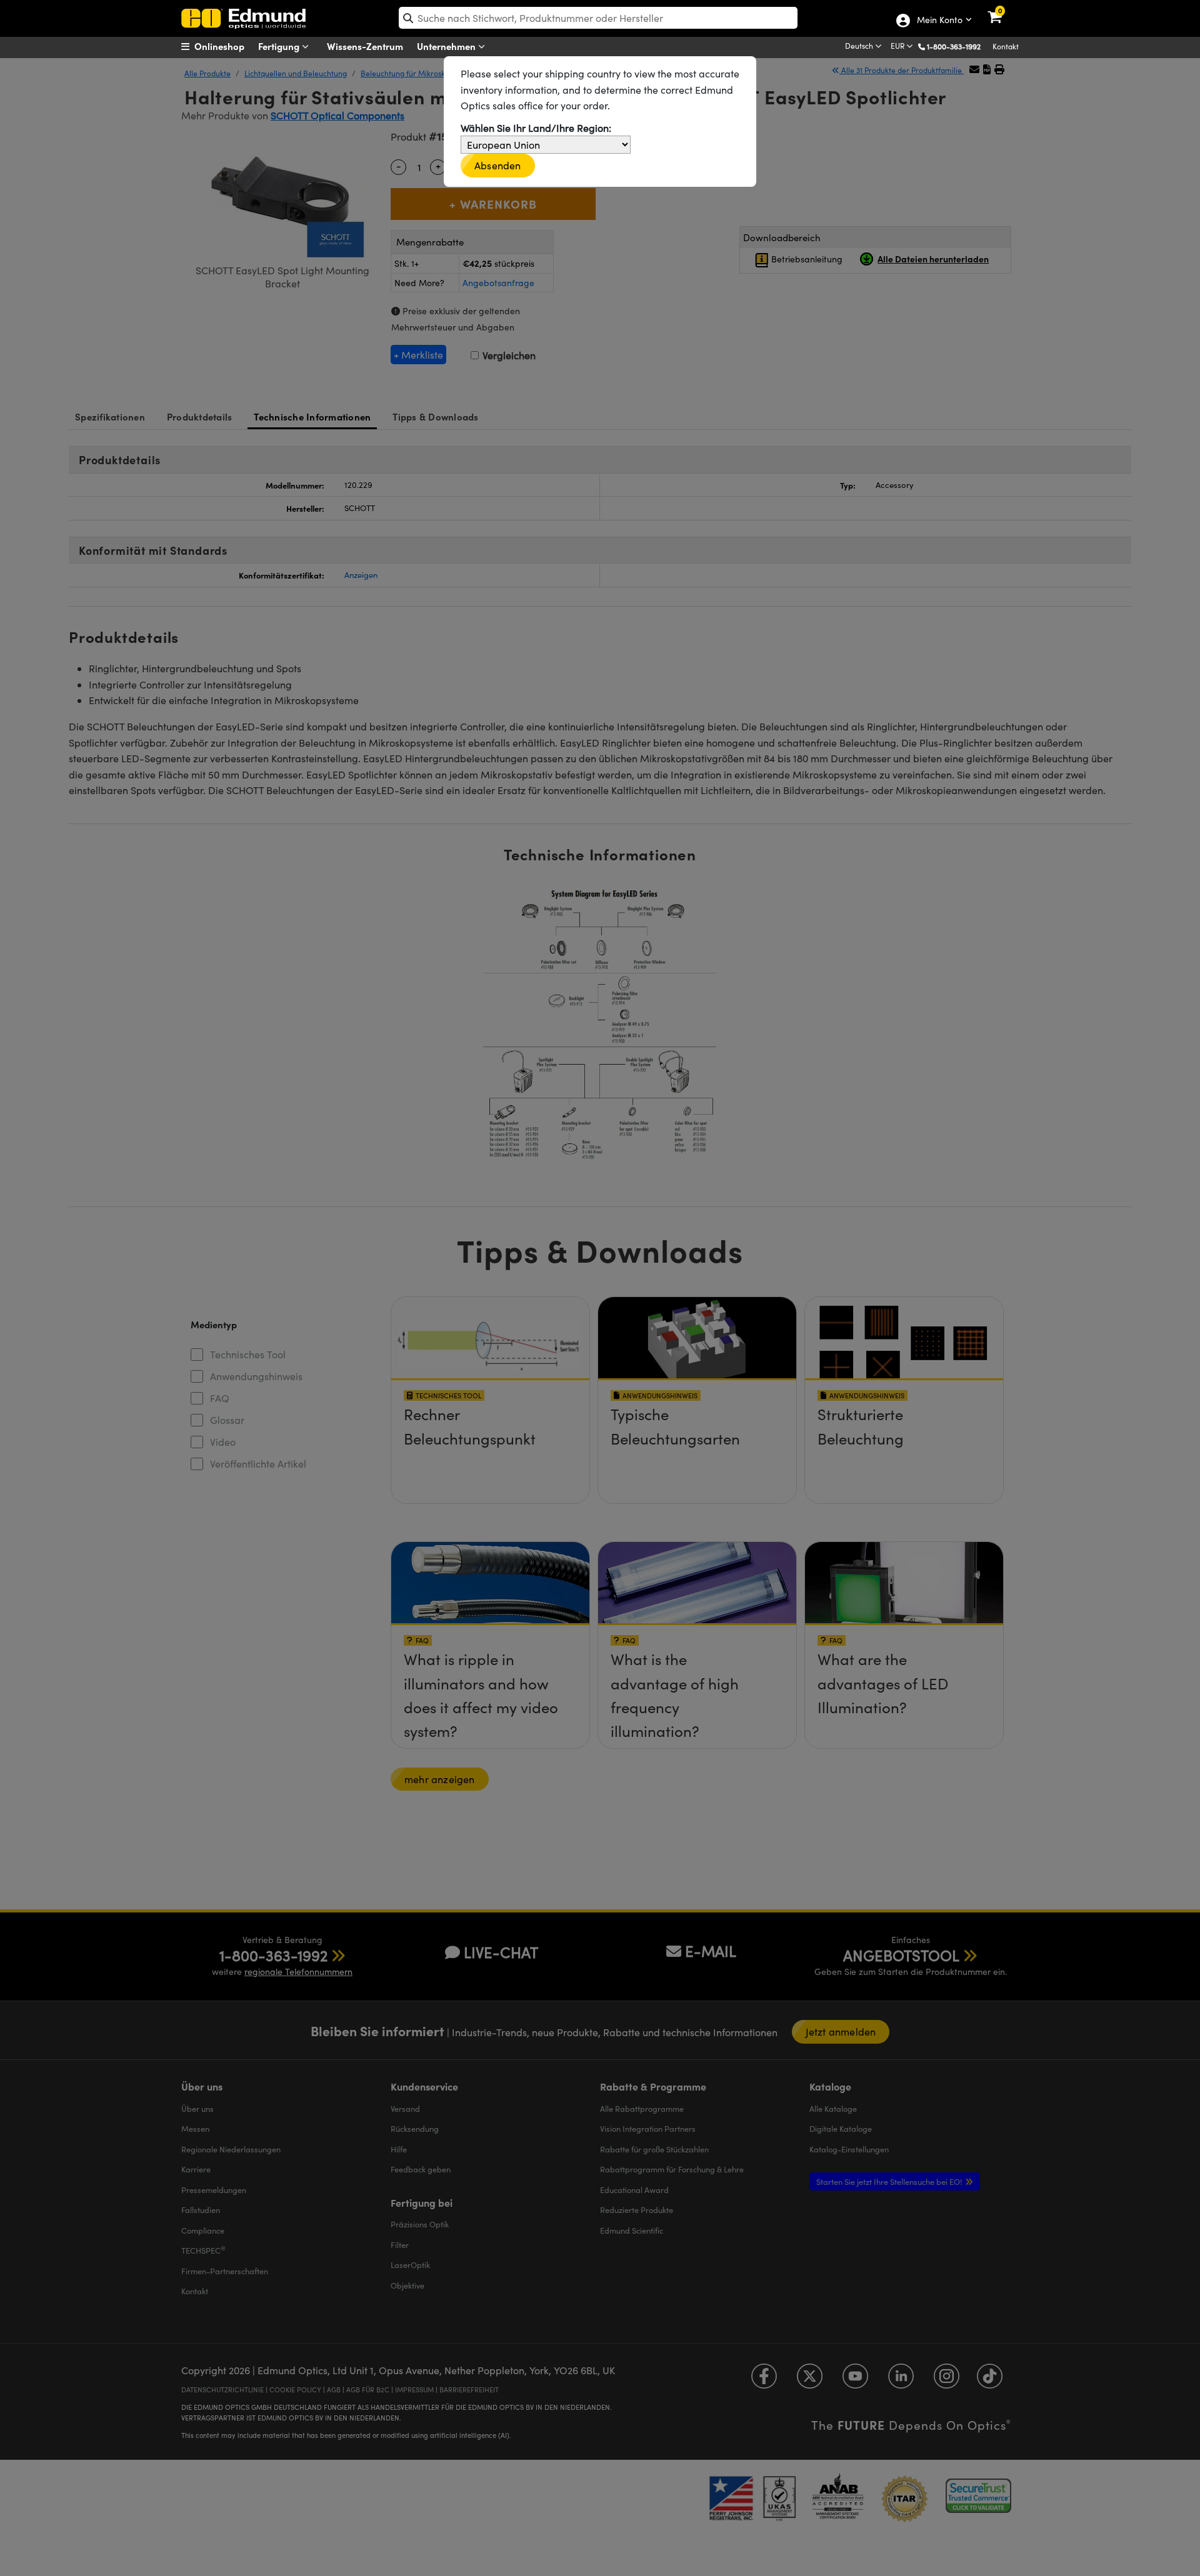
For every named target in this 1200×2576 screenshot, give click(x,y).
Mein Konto (939, 21)
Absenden (498, 165)
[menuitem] (228, 46)
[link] (1003, 9)
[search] (598, 18)
